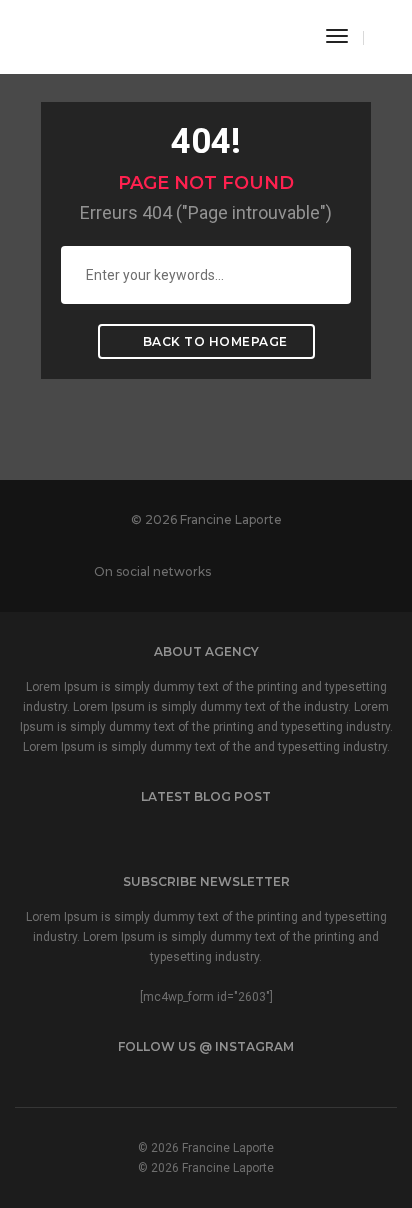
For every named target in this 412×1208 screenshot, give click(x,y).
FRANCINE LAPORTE (141, 34)
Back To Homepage (213, 341)
